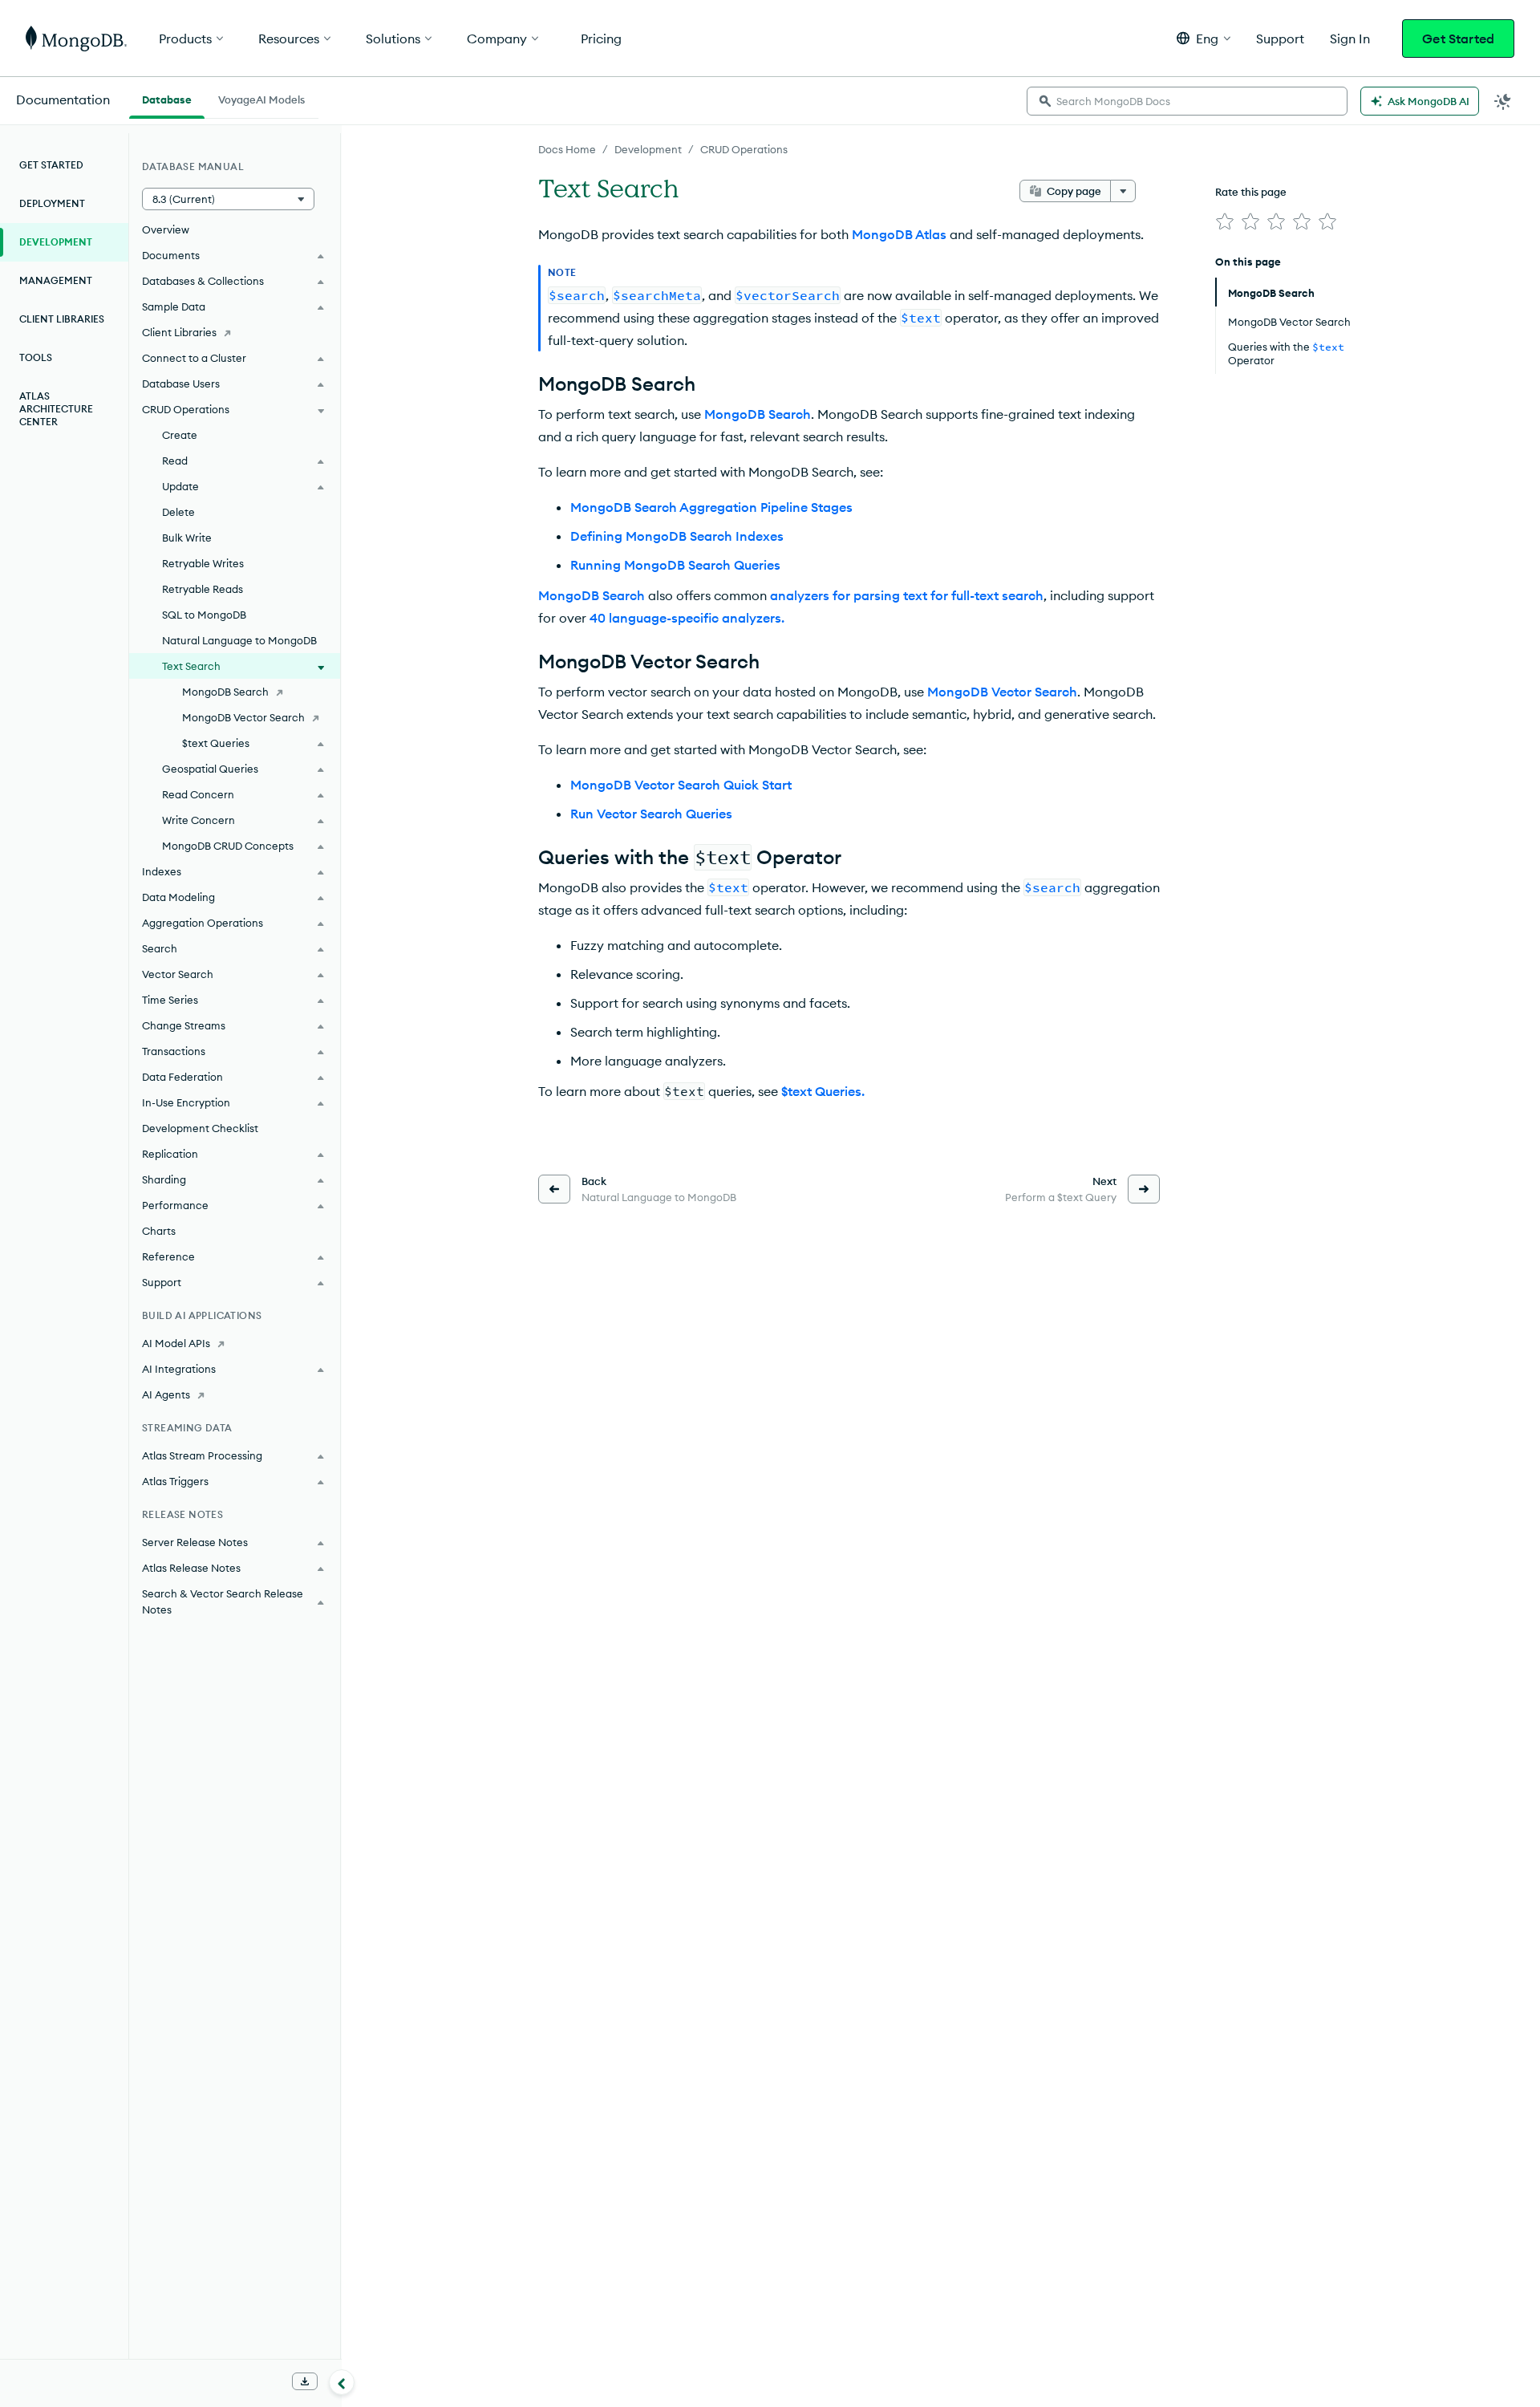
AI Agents (166, 1394)
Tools (36, 357)
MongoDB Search (225, 692)
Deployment (52, 203)
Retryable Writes (203, 563)
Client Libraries (62, 319)
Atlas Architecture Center (56, 409)
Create (180, 435)
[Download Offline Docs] (305, 2381)
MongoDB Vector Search (243, 717)
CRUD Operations (744, 149)
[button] (1204, 38)
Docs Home (567, 149)
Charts (159, 1231)
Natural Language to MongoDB (239, 640)
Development (648, 149)
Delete (178, 512)
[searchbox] (1187, 101)
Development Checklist (200, 1128)
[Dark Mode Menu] (1503, 101)
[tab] (167, 98)
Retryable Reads (203, 589)
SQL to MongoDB (204, 615)
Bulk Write (187, 538)
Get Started (1458, 39)
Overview (166, 229)
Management (56, 280)
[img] (1225, 221)
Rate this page (1251, 192)
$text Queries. (823, 1091)
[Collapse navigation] (342, 2382)
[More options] (1123, 191)
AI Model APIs (176, 1343)
